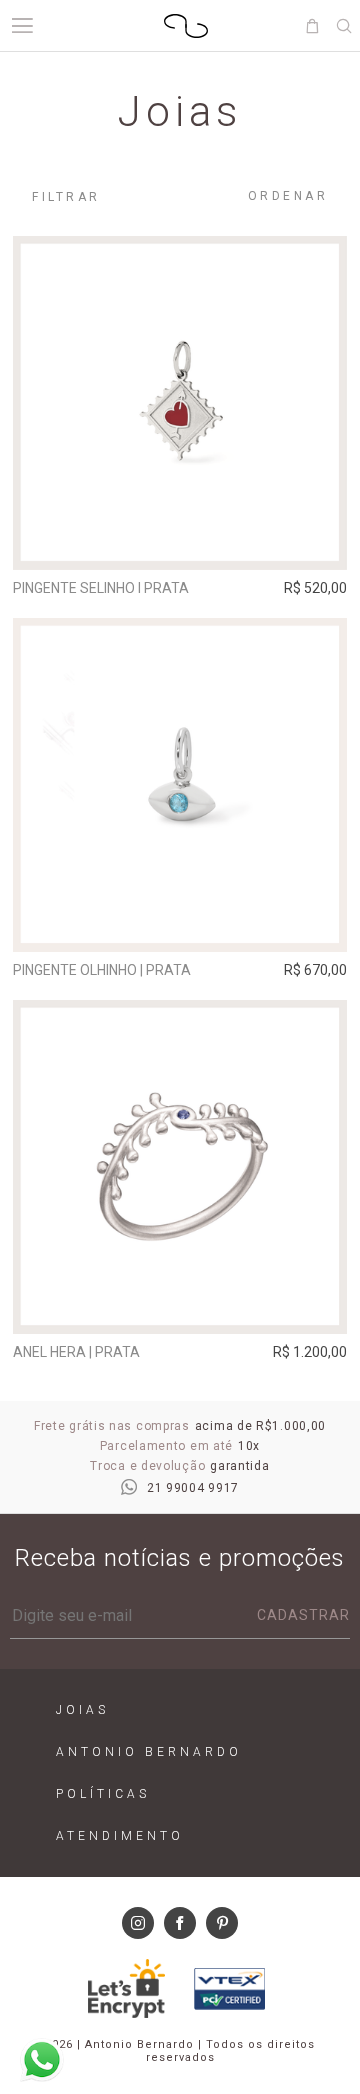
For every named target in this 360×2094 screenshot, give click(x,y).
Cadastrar (303, 1615)
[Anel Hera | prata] (180, 1167)
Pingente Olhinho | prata (102, 970)
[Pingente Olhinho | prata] (180, 785)
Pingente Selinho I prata (101, 588)
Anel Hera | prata (76, 1352)
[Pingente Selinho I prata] (180, 403)
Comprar (180, 541)
